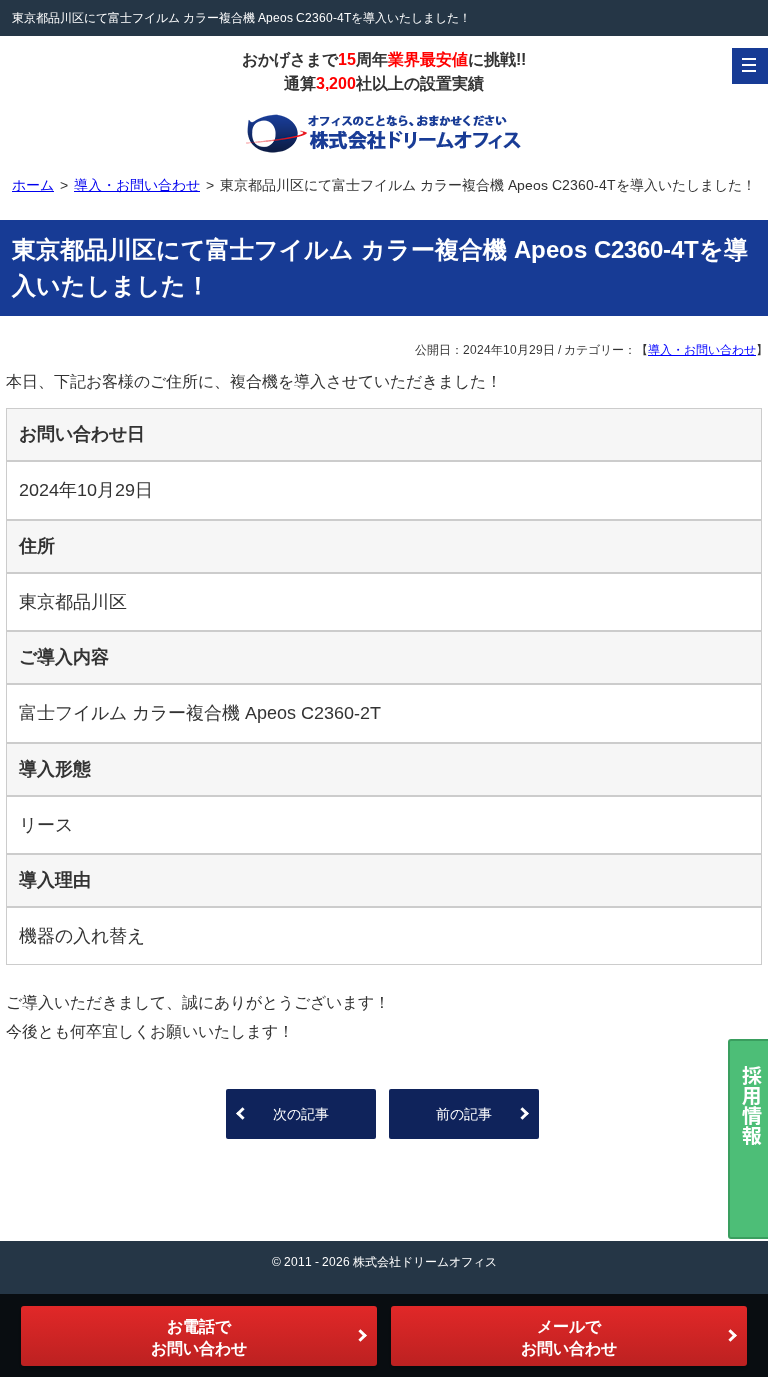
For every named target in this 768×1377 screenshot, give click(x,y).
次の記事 (301, 1114)
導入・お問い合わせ (702, 350)
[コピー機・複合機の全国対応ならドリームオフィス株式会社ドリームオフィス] (384, 132)
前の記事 (464, 1114)
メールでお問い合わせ (569, 1337)
